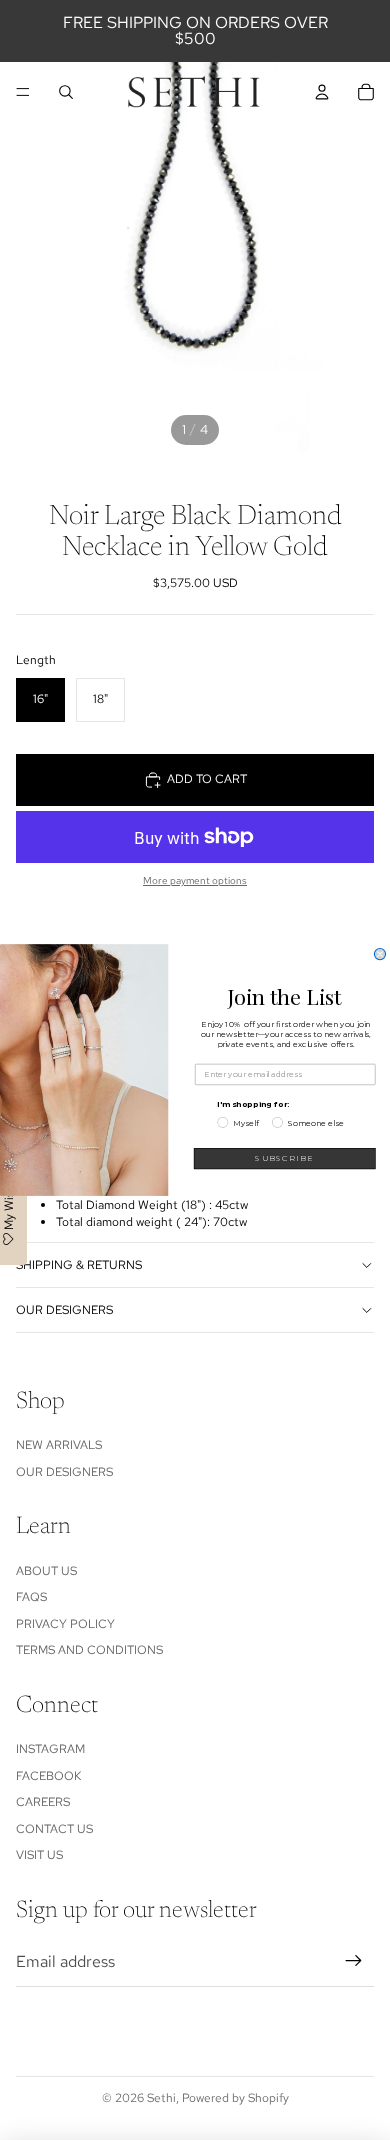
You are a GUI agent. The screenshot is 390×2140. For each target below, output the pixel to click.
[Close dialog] (379, 954)
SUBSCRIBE (284, 1159)
